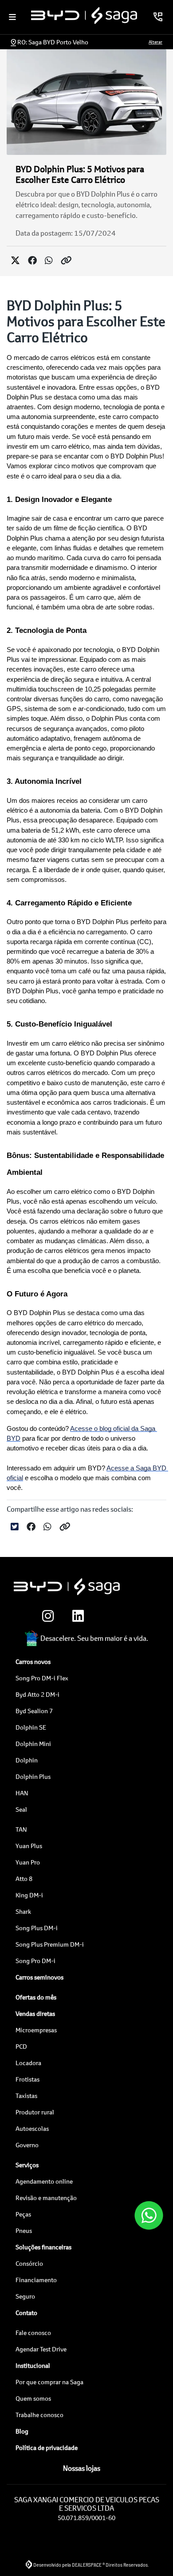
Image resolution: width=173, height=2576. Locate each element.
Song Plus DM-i (37, 1928)
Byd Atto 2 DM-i (37, 1694)
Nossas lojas (82, 2468)
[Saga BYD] (84, 16)
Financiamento (36, 2280)
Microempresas (36, 2030)
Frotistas (28, 2079)
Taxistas (26, 2096)
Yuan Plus (29, 1846)
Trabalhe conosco (39, 2415)
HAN (22, 1793)
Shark (23, 1911)
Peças (23, 2214)
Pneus (24, 2230)
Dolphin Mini (33, 1744)
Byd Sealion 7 (34, 1711)
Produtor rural (35, 2112)
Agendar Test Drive (41, 2349)
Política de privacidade (47, 2448)
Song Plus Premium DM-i (50, 1944)
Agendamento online (44, 2181)
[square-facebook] (106, 1616)
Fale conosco (33, 2333)
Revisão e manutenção (46, 2198)
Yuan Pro (28, 1862)
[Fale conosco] (149, 2215)
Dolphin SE (31, 1727)
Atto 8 (24, 1879)
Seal (21, 1809)
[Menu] (12, 17)
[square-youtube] (136, 1616)
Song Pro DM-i (35, 1961)
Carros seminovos (39, 1977)
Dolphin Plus (33, 1776)
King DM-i (29, 1895)
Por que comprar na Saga (49, 2382)
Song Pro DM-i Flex (42, 1678)
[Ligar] (158, 17)
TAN (21, 1829)
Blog (22, 2431)
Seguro (25, 2296)
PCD (21, 2046)
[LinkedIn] (76, 1616)
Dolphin (27, 1760)
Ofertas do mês (36, 1997)
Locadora (28, 2063)
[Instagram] (46, 1616)
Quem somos (33, 2398)
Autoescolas (32, 2128)
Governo (27, 2145)
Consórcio (29, 2263)
